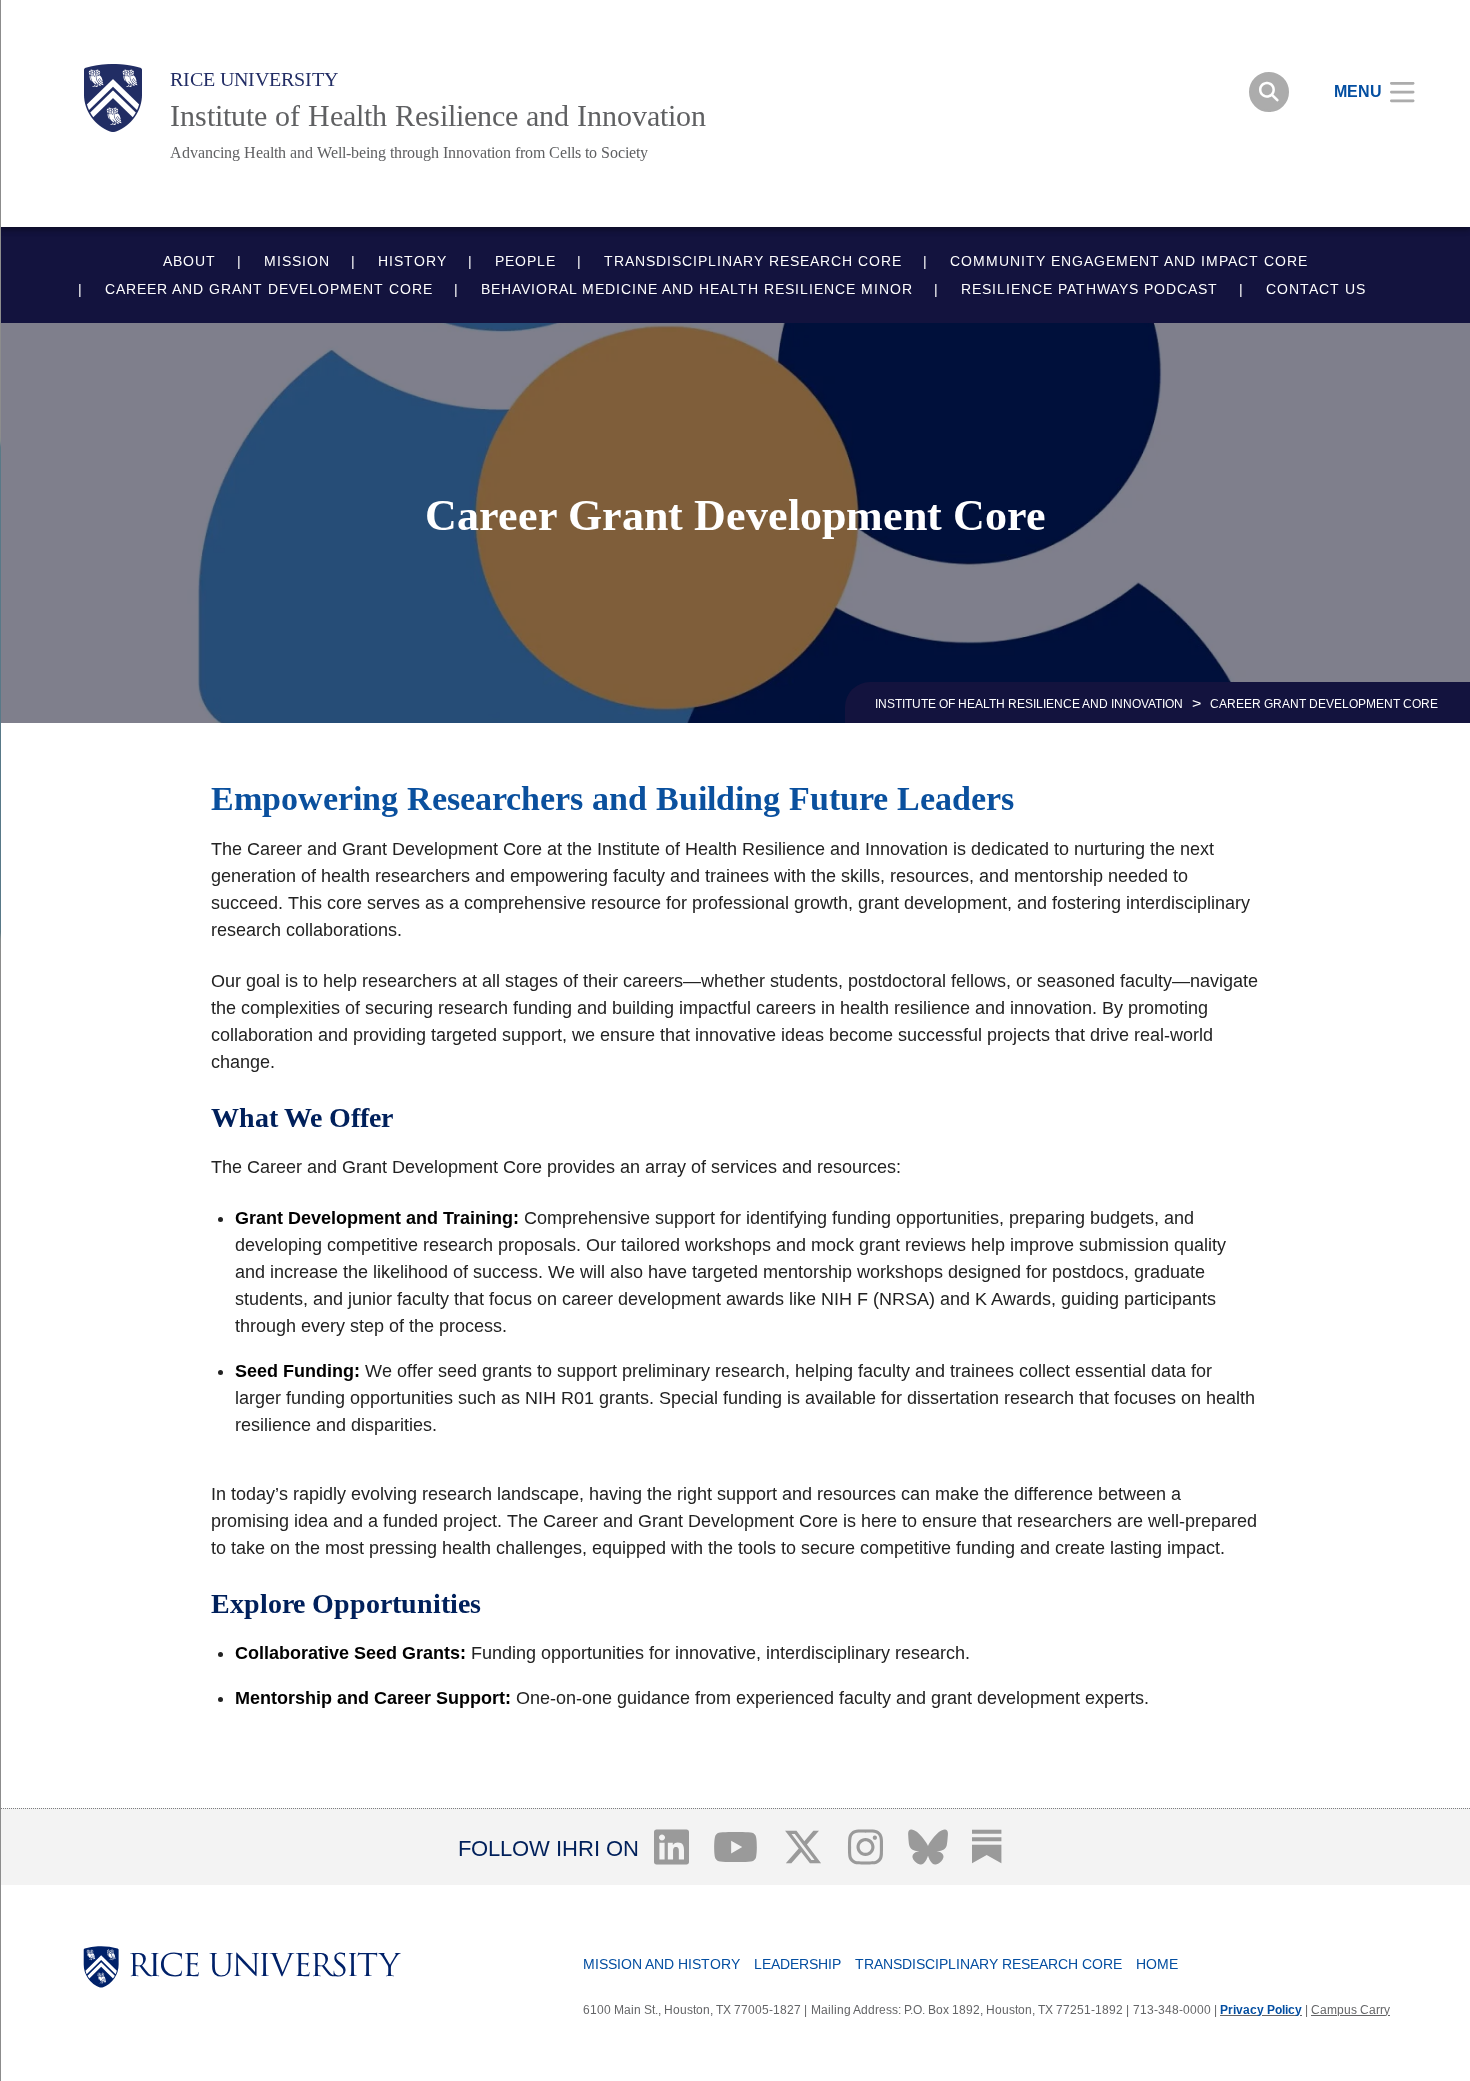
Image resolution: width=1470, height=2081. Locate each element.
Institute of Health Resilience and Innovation (438, 115)
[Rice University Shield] (113, 98)
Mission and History (661, 1964)
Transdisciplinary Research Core (988, 1964)
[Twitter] (803, 1847)
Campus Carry (1350, 2010)
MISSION (297, 261)
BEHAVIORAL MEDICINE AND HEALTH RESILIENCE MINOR (697, 289)
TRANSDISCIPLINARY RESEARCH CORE (753, 261)
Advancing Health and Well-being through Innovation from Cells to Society (409, 152)
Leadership (797, 1964)
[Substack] (987, 1847)
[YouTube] (736, 1847)
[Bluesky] (927, 1847)
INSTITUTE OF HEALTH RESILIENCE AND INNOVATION (1029, 704)
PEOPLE (525, 261)
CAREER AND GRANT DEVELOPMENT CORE (269, 289)
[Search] (1269, 92)
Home (1157, 1964)
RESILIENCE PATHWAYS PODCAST (1089, 289)
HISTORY (412, 261)
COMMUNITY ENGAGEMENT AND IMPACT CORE (1129, 261)
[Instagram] (866, 1847)
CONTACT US (1316, 289)
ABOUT (189, 261)
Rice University (254, 79)
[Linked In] (671, 1847)
